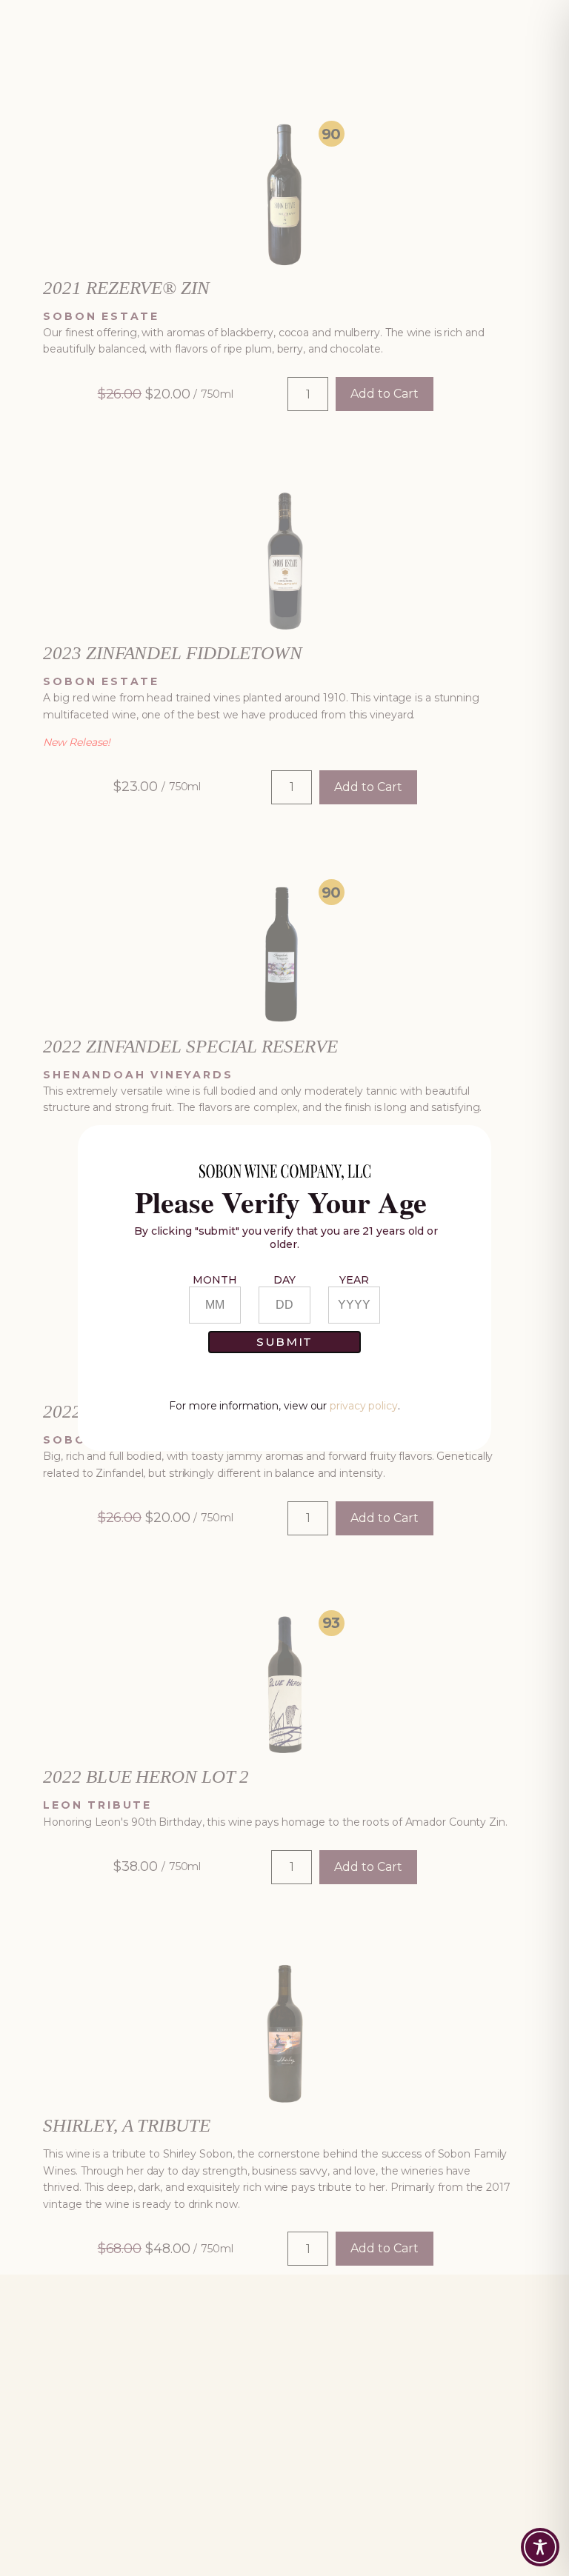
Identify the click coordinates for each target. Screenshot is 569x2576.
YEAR (354, 1280)
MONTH (215, 1280)
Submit (284, 1342)
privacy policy (364, 1406)
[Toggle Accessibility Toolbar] (540, 2547)
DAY (284, 1280)
